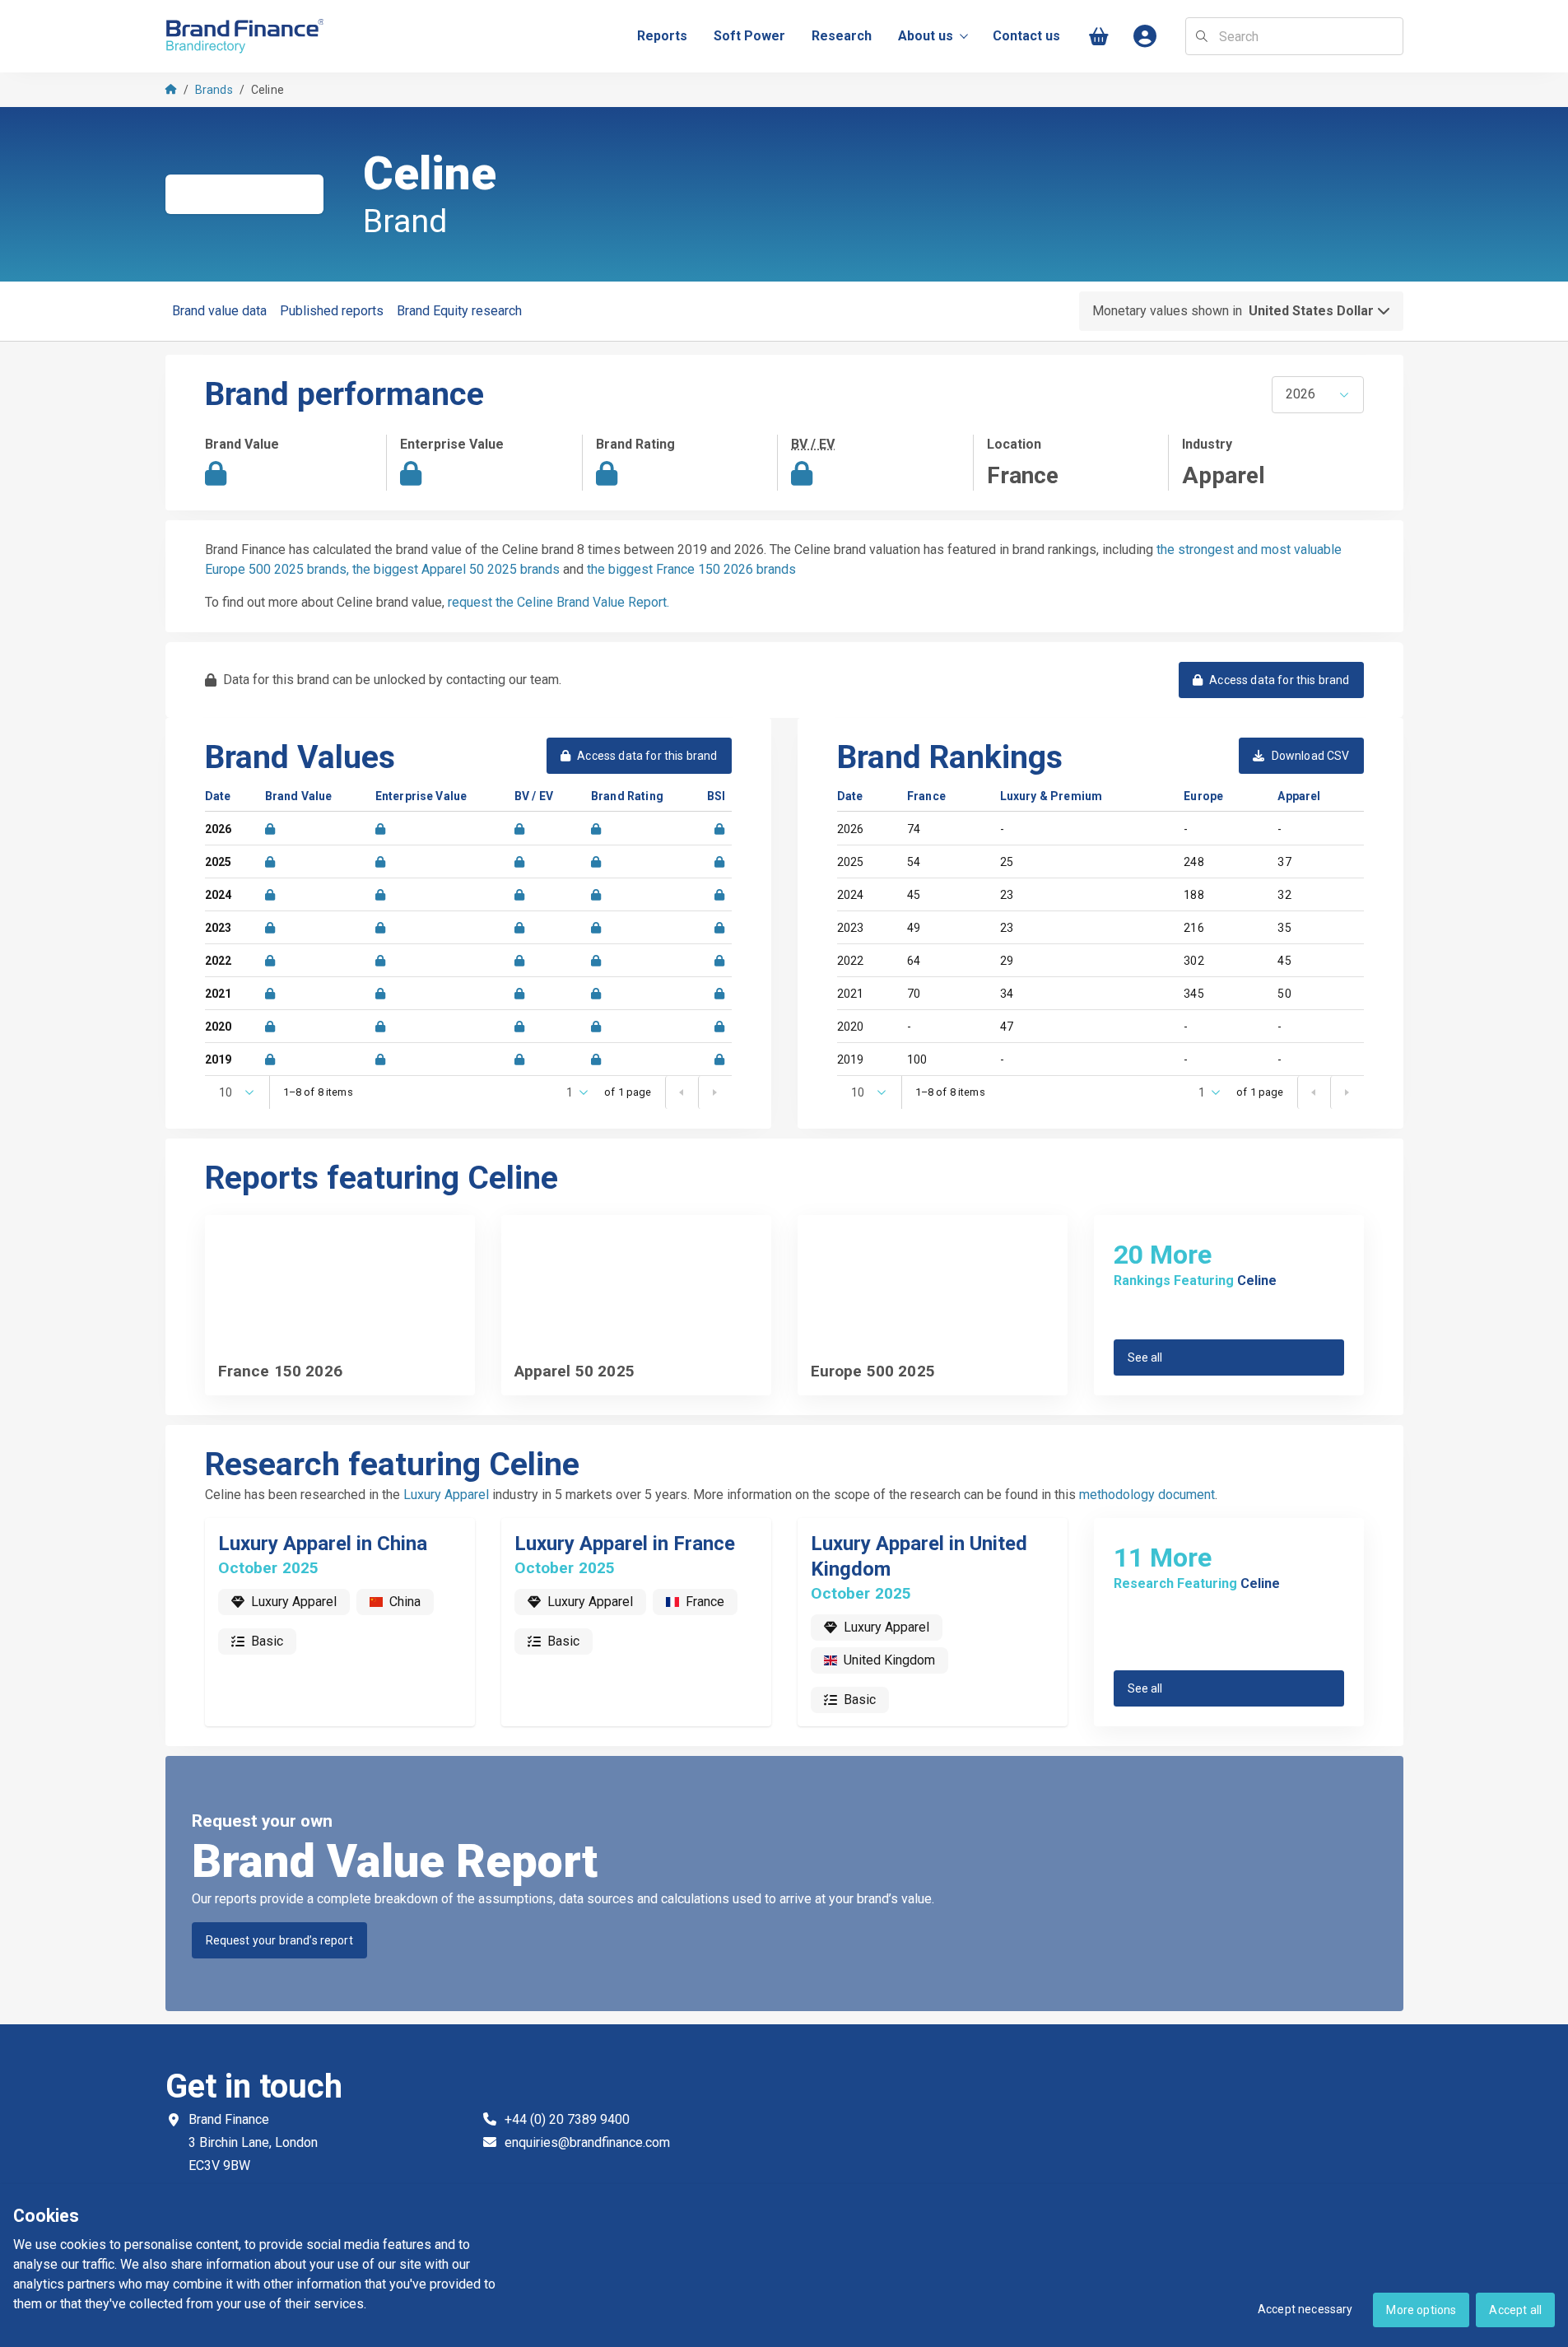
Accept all (1515, 2310)
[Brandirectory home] (248, 37)
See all (1145, 1357)
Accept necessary (1305, 2309)
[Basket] (1100, 37)
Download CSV (1311, 756)
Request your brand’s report (279, 1940)
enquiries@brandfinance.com (587, 2142)
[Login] (1146, 37)
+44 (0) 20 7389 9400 (567, 2119)
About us (926, 36)
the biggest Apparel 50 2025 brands (456, 569)
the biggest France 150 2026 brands (691, 569)
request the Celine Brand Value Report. (558, 602)
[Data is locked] (270, 829)
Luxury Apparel (446, 1495)
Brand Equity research (459, 311)
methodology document (1147, 1495)
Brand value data (219, 311)
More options (1421, 2310)
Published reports (332, 311)
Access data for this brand (1279, 680)
